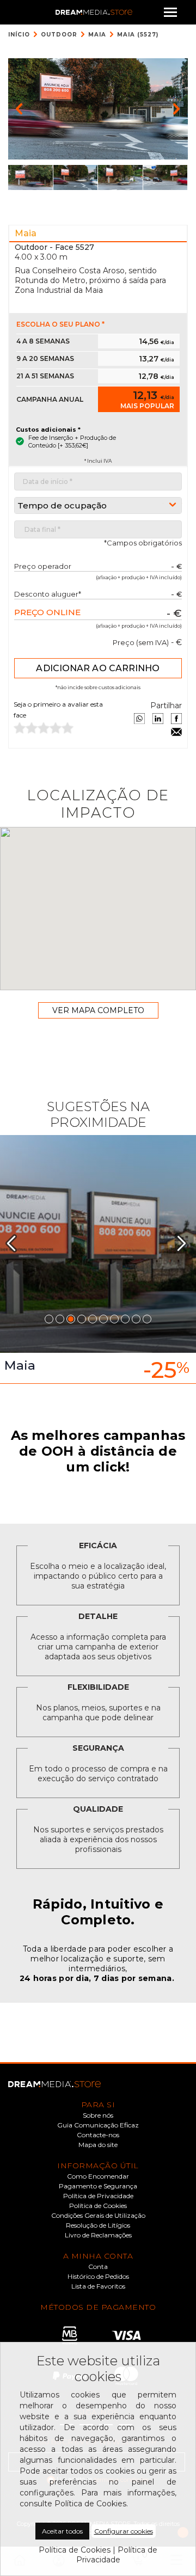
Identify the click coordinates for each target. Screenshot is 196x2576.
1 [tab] (49, 1319)
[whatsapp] (139, 719)
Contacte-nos (98, 2135)
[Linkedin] (158, 719)
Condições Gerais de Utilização (98, 2216)
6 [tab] (103, 1319)
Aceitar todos (62, 2531)
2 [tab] (60, 1319)
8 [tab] (125, 1319)
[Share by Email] (176, 732)
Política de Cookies (98, 2206)
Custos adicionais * (48, 430)
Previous (16, 1243)
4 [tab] (82, 1319)
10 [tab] (147, 1319)
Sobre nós (98, 2115)
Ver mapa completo (98, 1010)
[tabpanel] (98, 1259)
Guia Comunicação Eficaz (98, 2125)
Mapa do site (98, 2145)
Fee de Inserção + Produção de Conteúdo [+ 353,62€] (72, 441)
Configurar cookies (124, 2531)
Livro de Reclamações (98, 2235)
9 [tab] (136, 1319)
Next (186, 1243)
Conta (98, 2267)
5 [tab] (93, 1319)
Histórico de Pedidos (98, 2277)
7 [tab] (114, 1319)
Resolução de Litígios (98, 2225)
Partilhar (166, 706)
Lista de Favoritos (98, 2286)
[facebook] (176, 719)
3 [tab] (71, 1319)
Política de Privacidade (98, 2196)
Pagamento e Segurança (98, 2186)
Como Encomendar (98, 2176)
